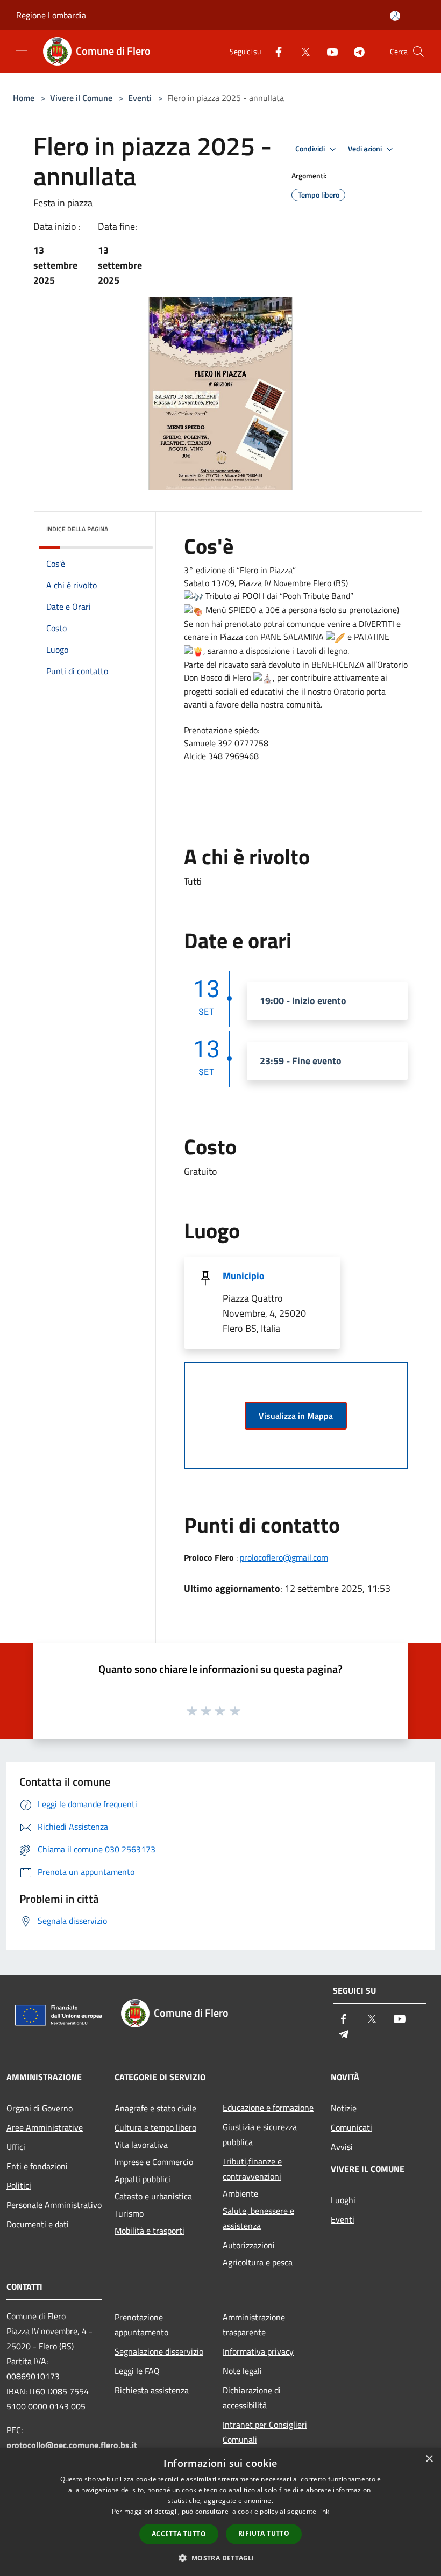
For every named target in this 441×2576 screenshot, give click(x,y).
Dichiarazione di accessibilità (252, 2398)
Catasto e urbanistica (153, 2196)
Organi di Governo (40, 2108)
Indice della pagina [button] (77, 529)
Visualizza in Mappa (296, 1416)
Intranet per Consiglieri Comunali (265, 2432)
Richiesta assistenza (152, 2390)
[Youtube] (328, 51)
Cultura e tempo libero (155, 2127)
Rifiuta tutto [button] (264, 2533)
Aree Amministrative (45, 2127)
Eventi (140, 98)
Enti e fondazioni (37, 2166)
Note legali (242, 2371)
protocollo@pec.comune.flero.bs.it (72, 2445)
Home (24, 98)
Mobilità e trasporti (150, 2231)
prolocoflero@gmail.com (284, 1557)
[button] (220, 2558)
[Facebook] (274, 51)
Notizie (344, 2108)
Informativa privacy (258, 2351)
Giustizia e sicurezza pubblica (260, 2134)
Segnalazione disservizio (159, 2351)
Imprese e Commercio (154, 2162)
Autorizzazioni (249, 2245)
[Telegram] (355, 51)
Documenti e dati (38, 2224)
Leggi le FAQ (137, 2371)
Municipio (244, 1276)
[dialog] (220, 2512)
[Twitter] (301, 51)
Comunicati (351, 2127)
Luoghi (343, 2200)
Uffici (16, 2147)
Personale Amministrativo (54, 2205)
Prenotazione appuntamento (141, 2325)
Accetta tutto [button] (179, 2534)
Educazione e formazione (268, 2108)
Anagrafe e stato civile (155, 2108)
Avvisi (342, 2147)
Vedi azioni (366, 149)
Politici (19, 2185)
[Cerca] (418, 52)
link (324, 2511)
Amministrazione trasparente (254, 2325)
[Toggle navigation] (22, 50)
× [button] (429, 2459)
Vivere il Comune (82, 98)
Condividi (311, 149)
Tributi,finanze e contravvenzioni (252, 2169)
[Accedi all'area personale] (395, 16)
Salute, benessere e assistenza (258, 2218)
